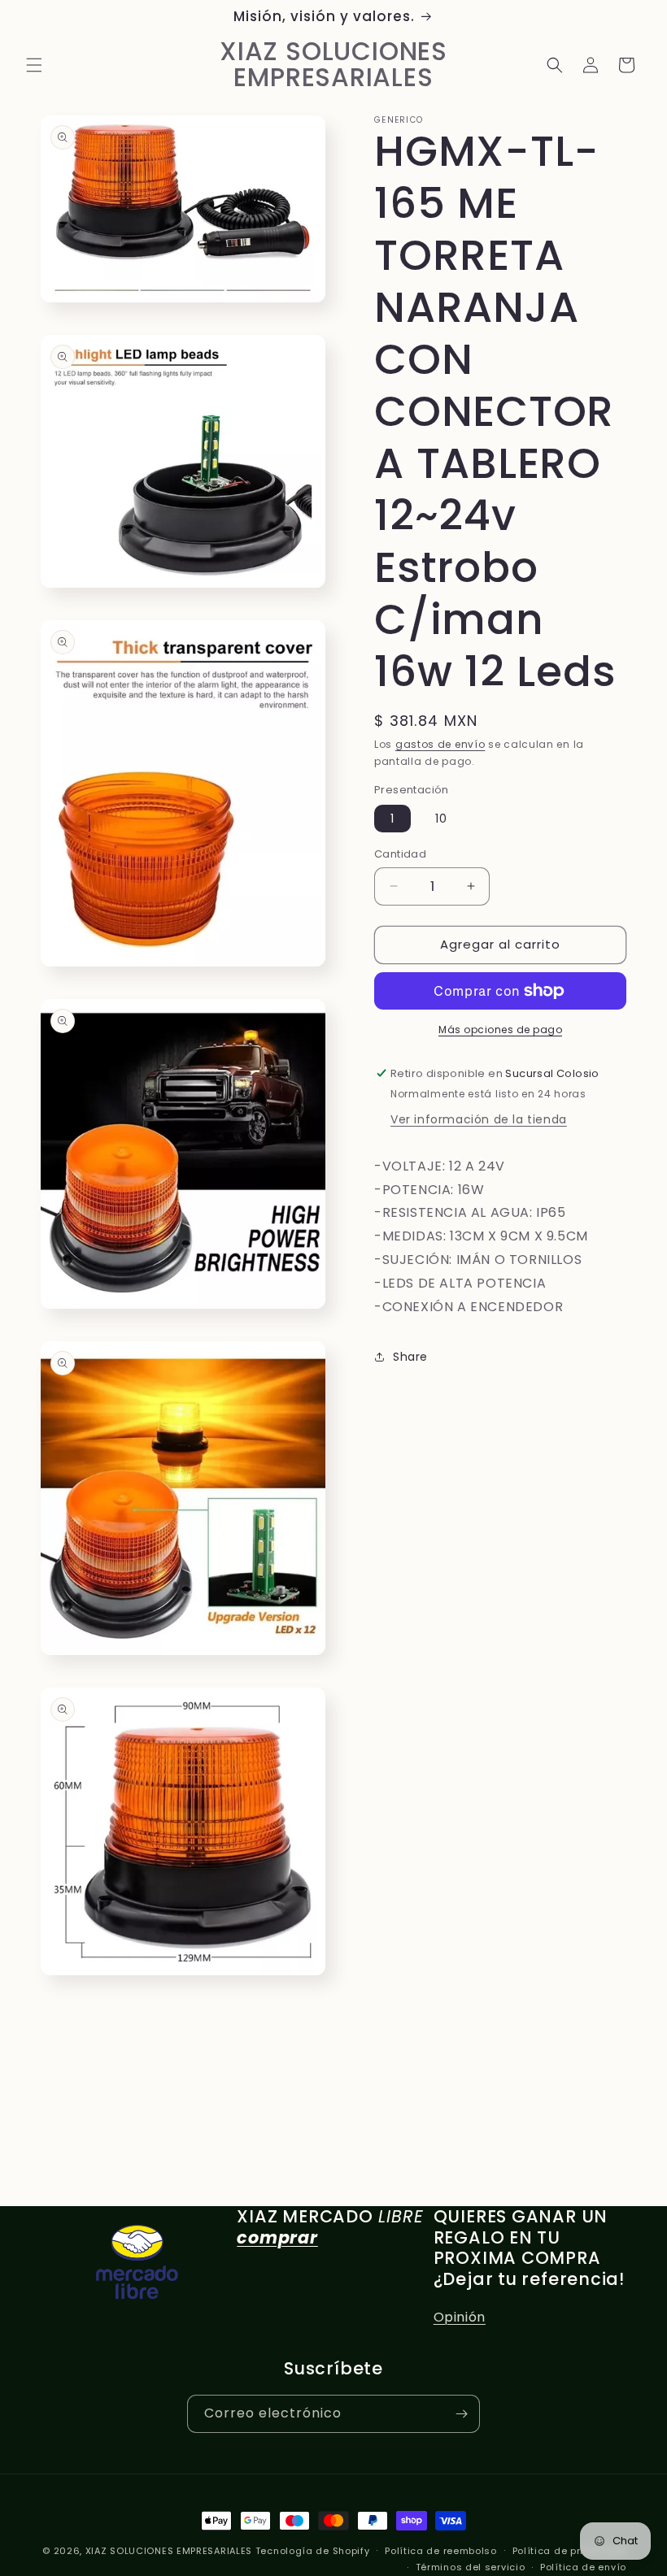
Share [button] (410, 1357)
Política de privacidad (569, 2551)
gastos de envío (440, 744)
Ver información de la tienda (479, 1119)
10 (441, 819)
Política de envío (583, 2567)
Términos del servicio (471, 2567)
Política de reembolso (441, 2551)
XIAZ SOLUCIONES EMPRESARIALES (169, 2551)
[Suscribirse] (461, 2414)
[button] (34, 65)
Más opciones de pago (500, 1030)
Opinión (460, 2317)
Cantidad (400, 854)
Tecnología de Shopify (313, 2551)
